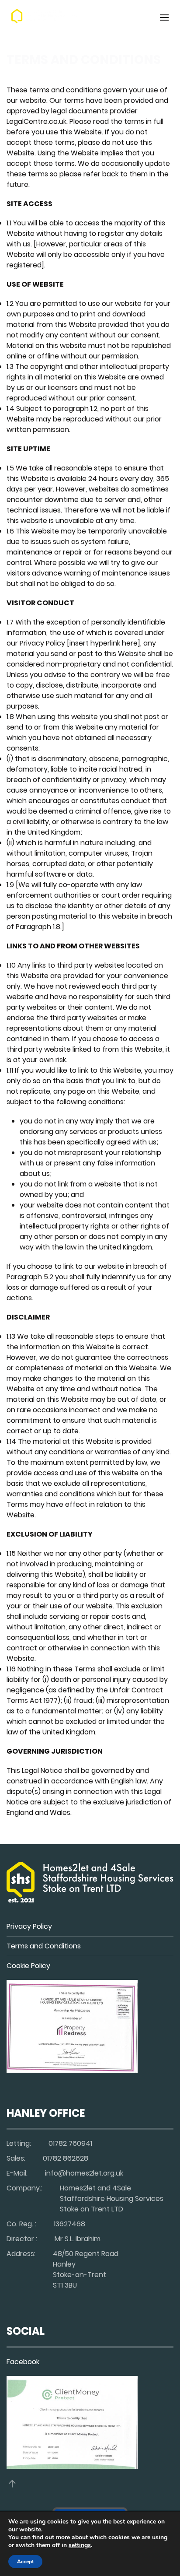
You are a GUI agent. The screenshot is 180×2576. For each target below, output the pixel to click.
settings (80, 2545)
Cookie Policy (28, 1966)
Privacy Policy (29, 1926)
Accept (25, 2562)
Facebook (23, 2362)
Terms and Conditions (44, 1946)
